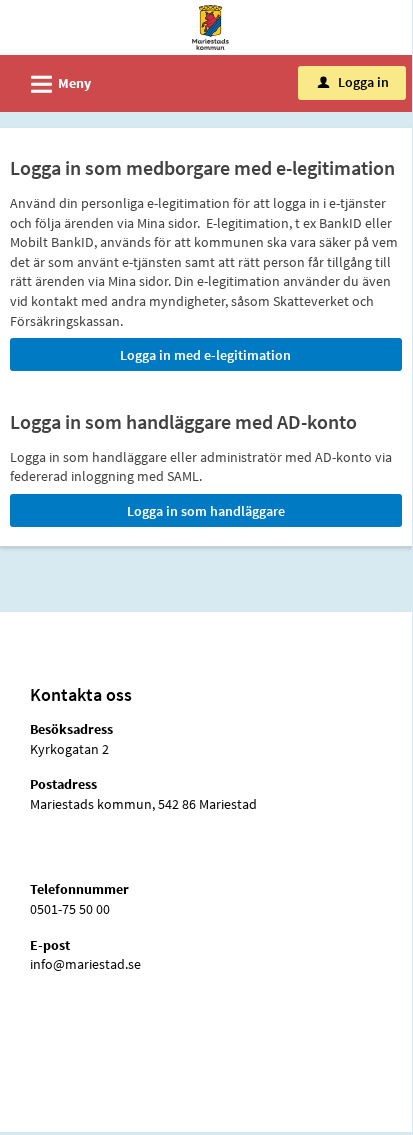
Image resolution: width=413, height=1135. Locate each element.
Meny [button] (58, 84)
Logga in (353, 82)
